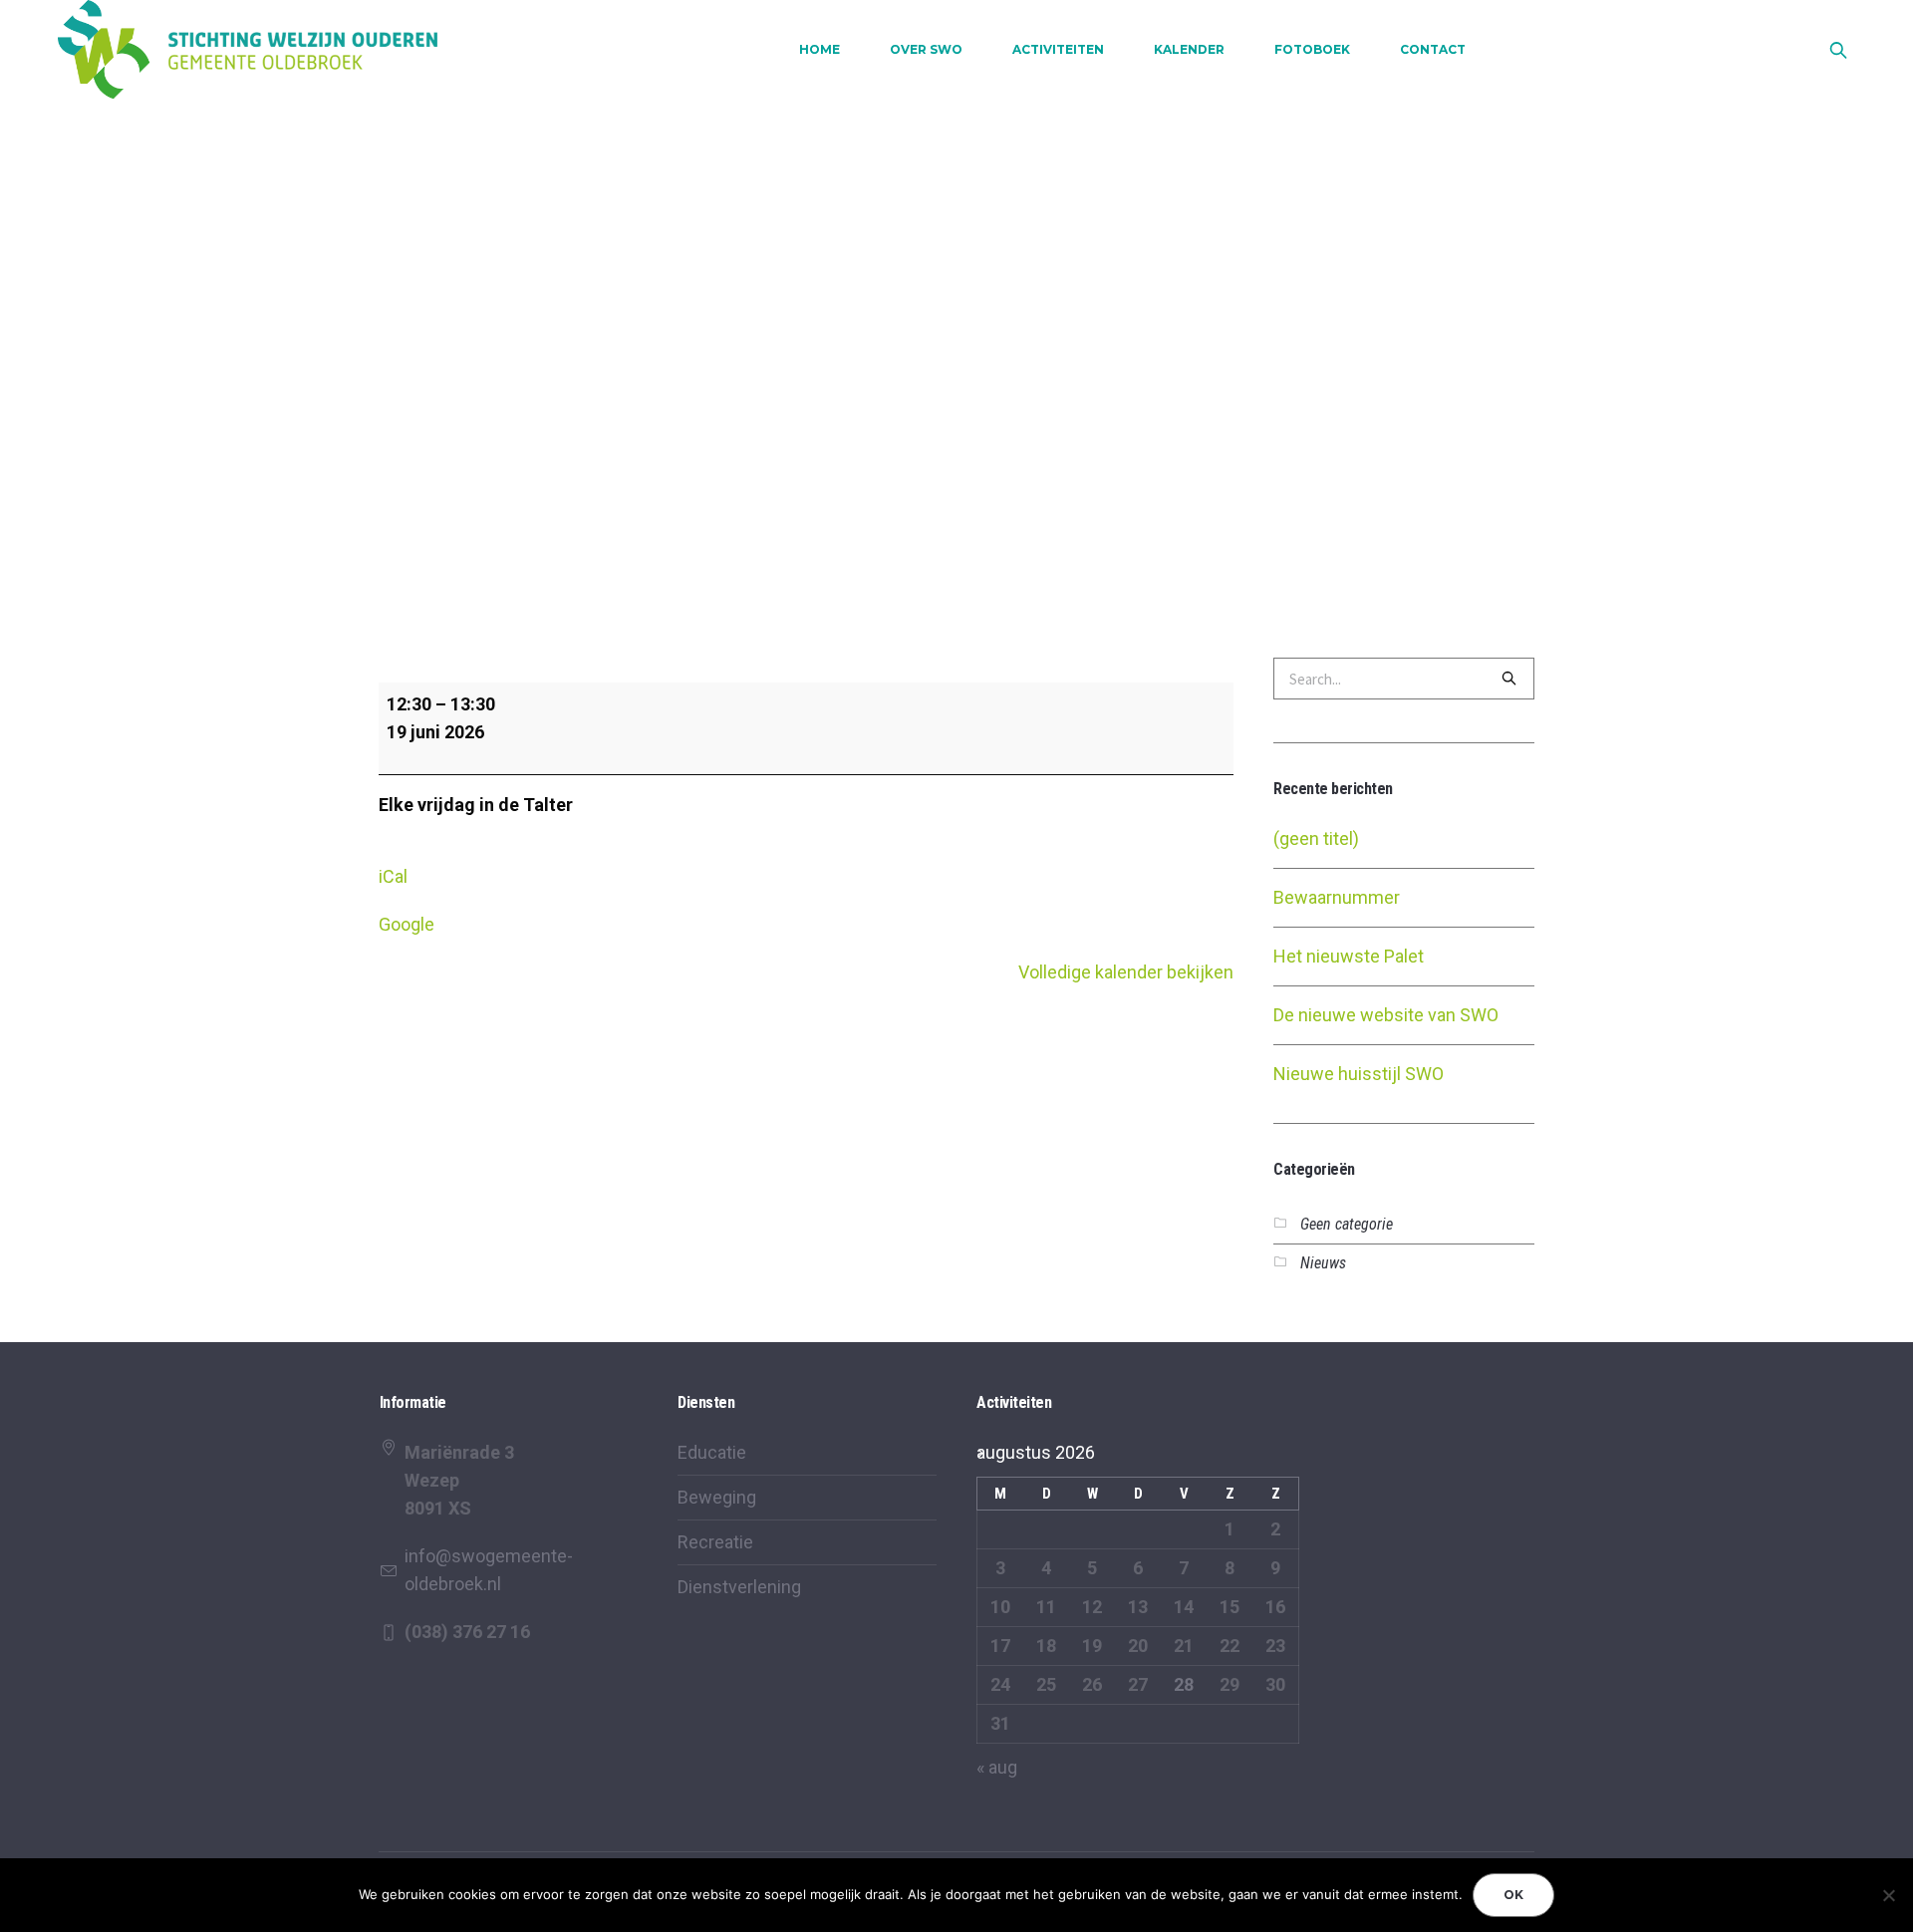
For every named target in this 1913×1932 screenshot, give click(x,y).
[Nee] (1888, 1895)
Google (407, 924)
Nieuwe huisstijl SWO (1359, 1074)
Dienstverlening (739, 1587)
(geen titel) (1316, 838)
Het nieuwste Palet (1349, 956)
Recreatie (715, 1542)
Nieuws (1323, 1263)
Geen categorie (1347, 1224)
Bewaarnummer (1337, 897)
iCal (393, 876)
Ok (1513, 1895)
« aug (997, 1767)
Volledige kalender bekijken (1126, 972)
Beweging (717, 1497)
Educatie (712, 1452)
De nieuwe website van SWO (1386, 1015)
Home (873, 279)
